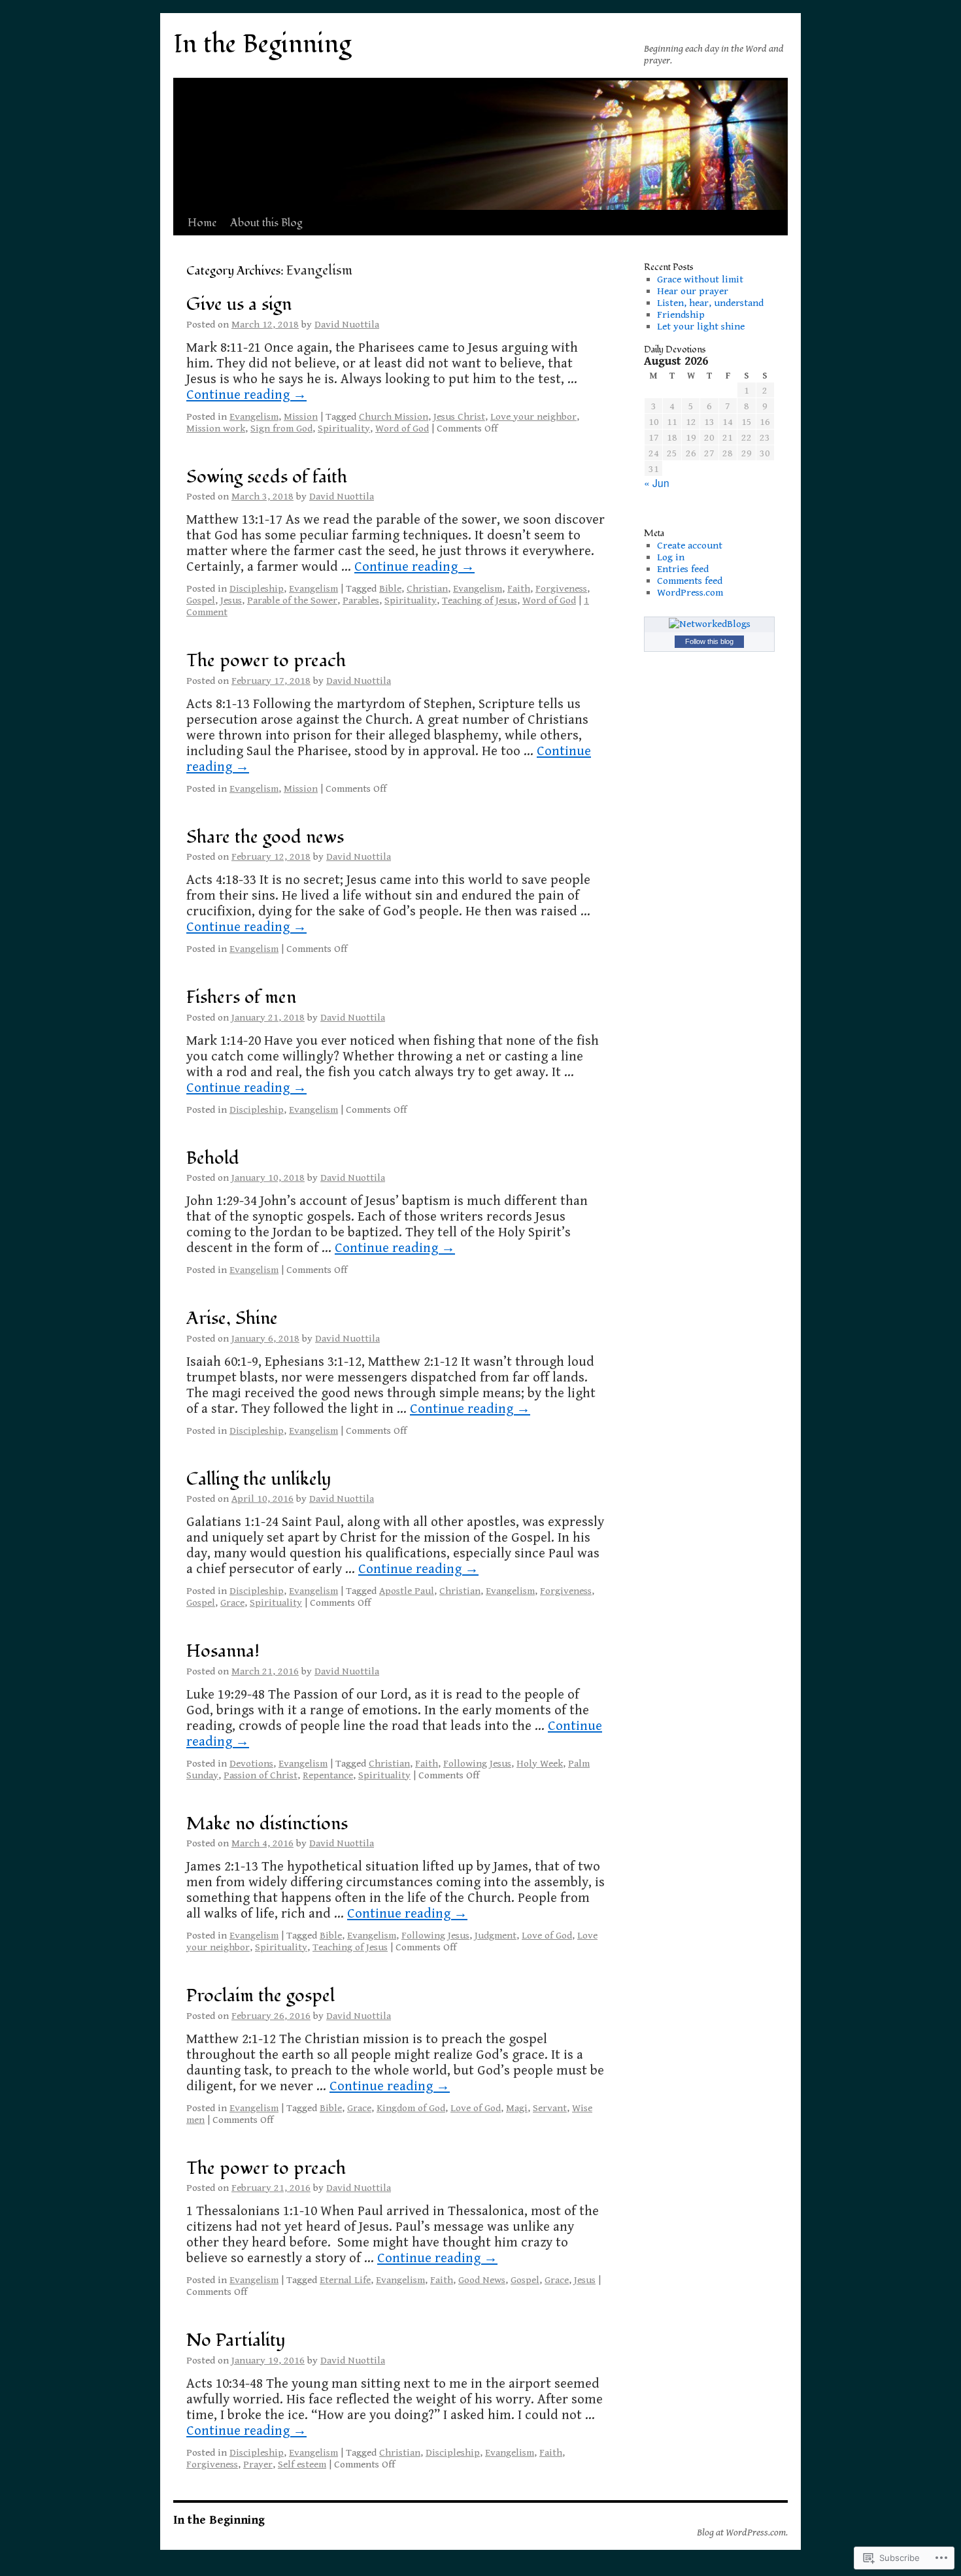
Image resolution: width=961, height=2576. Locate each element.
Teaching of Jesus (480, 600)
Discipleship (257, 588)
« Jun (657, 483)
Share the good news (265, 837)
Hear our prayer (693, 291)
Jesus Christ (459, 416)
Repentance (328, 1775)
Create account (690, 545)
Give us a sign (239, 304)
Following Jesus (477, 1763)
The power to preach (266, 661)
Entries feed (683, 569)
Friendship (681, 314)
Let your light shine (701, 326)
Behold (213, 1158)
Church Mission (394, 416)
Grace (232, 1602)
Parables (361, 600)
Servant (550, 2108)
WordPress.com (690, 592)
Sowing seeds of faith (267, 477)
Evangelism (254, 416)
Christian (427, 588)
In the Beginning (262, 44)
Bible (390, 588)
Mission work (216, 428)
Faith (519, 588)
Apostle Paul (407, 1591)
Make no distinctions (267, 1824)
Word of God (402, 428)
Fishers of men (241, 997)
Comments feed (690, 581)
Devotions (251, 1763)
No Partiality (236, 2340)
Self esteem (302, 2464)
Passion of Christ (261, 1775)
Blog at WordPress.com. (742, 2532)
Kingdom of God (411, 2108)
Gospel (201, 600)
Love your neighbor (533, 416)
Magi (517, 2108)
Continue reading (246, 395)
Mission (301, 416)
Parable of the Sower (292, 600)
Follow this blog (709, 641)
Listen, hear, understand (710, 303)
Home (202, 223)
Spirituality (344, 428)
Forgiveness (561, 588)
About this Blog (266, 223)
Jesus (231, 600)
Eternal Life (345, 2280)
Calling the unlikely (259, 1479)
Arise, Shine (232, 1318)
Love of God (547, 1935)
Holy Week (540, 1763)
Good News (482, 2280)
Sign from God (281, 428)
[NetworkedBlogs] (710, 624)
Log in (671, 557)
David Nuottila (347, 324)
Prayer (258, 2464)
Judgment (496, 1935)
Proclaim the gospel (261, 1996)
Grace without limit (700, 279)
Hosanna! (223, 1651)
